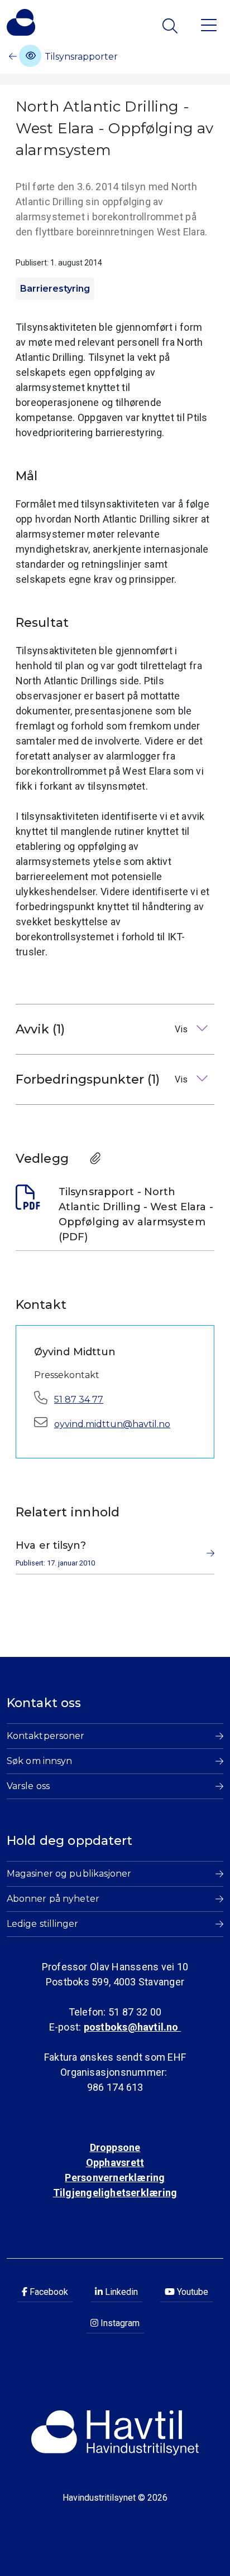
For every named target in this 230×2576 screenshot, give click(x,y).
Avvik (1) (103, 1029)
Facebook (48, 2292)
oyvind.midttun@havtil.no (112, 1424)
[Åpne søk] (171, 26)
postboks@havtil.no (132, 2027)
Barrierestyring (55, 289)
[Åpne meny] (209, 24)
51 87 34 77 (79, 1400)
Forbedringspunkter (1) (103, 1079)
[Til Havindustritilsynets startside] (21, 22)
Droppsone (115, 2147)
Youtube (191, 2292)
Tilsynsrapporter (80, 57)
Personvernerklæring (115, 2178)
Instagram (119, 2323)
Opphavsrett (115, 2162)
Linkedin (120, 2292)
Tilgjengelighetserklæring (115, 2193)
